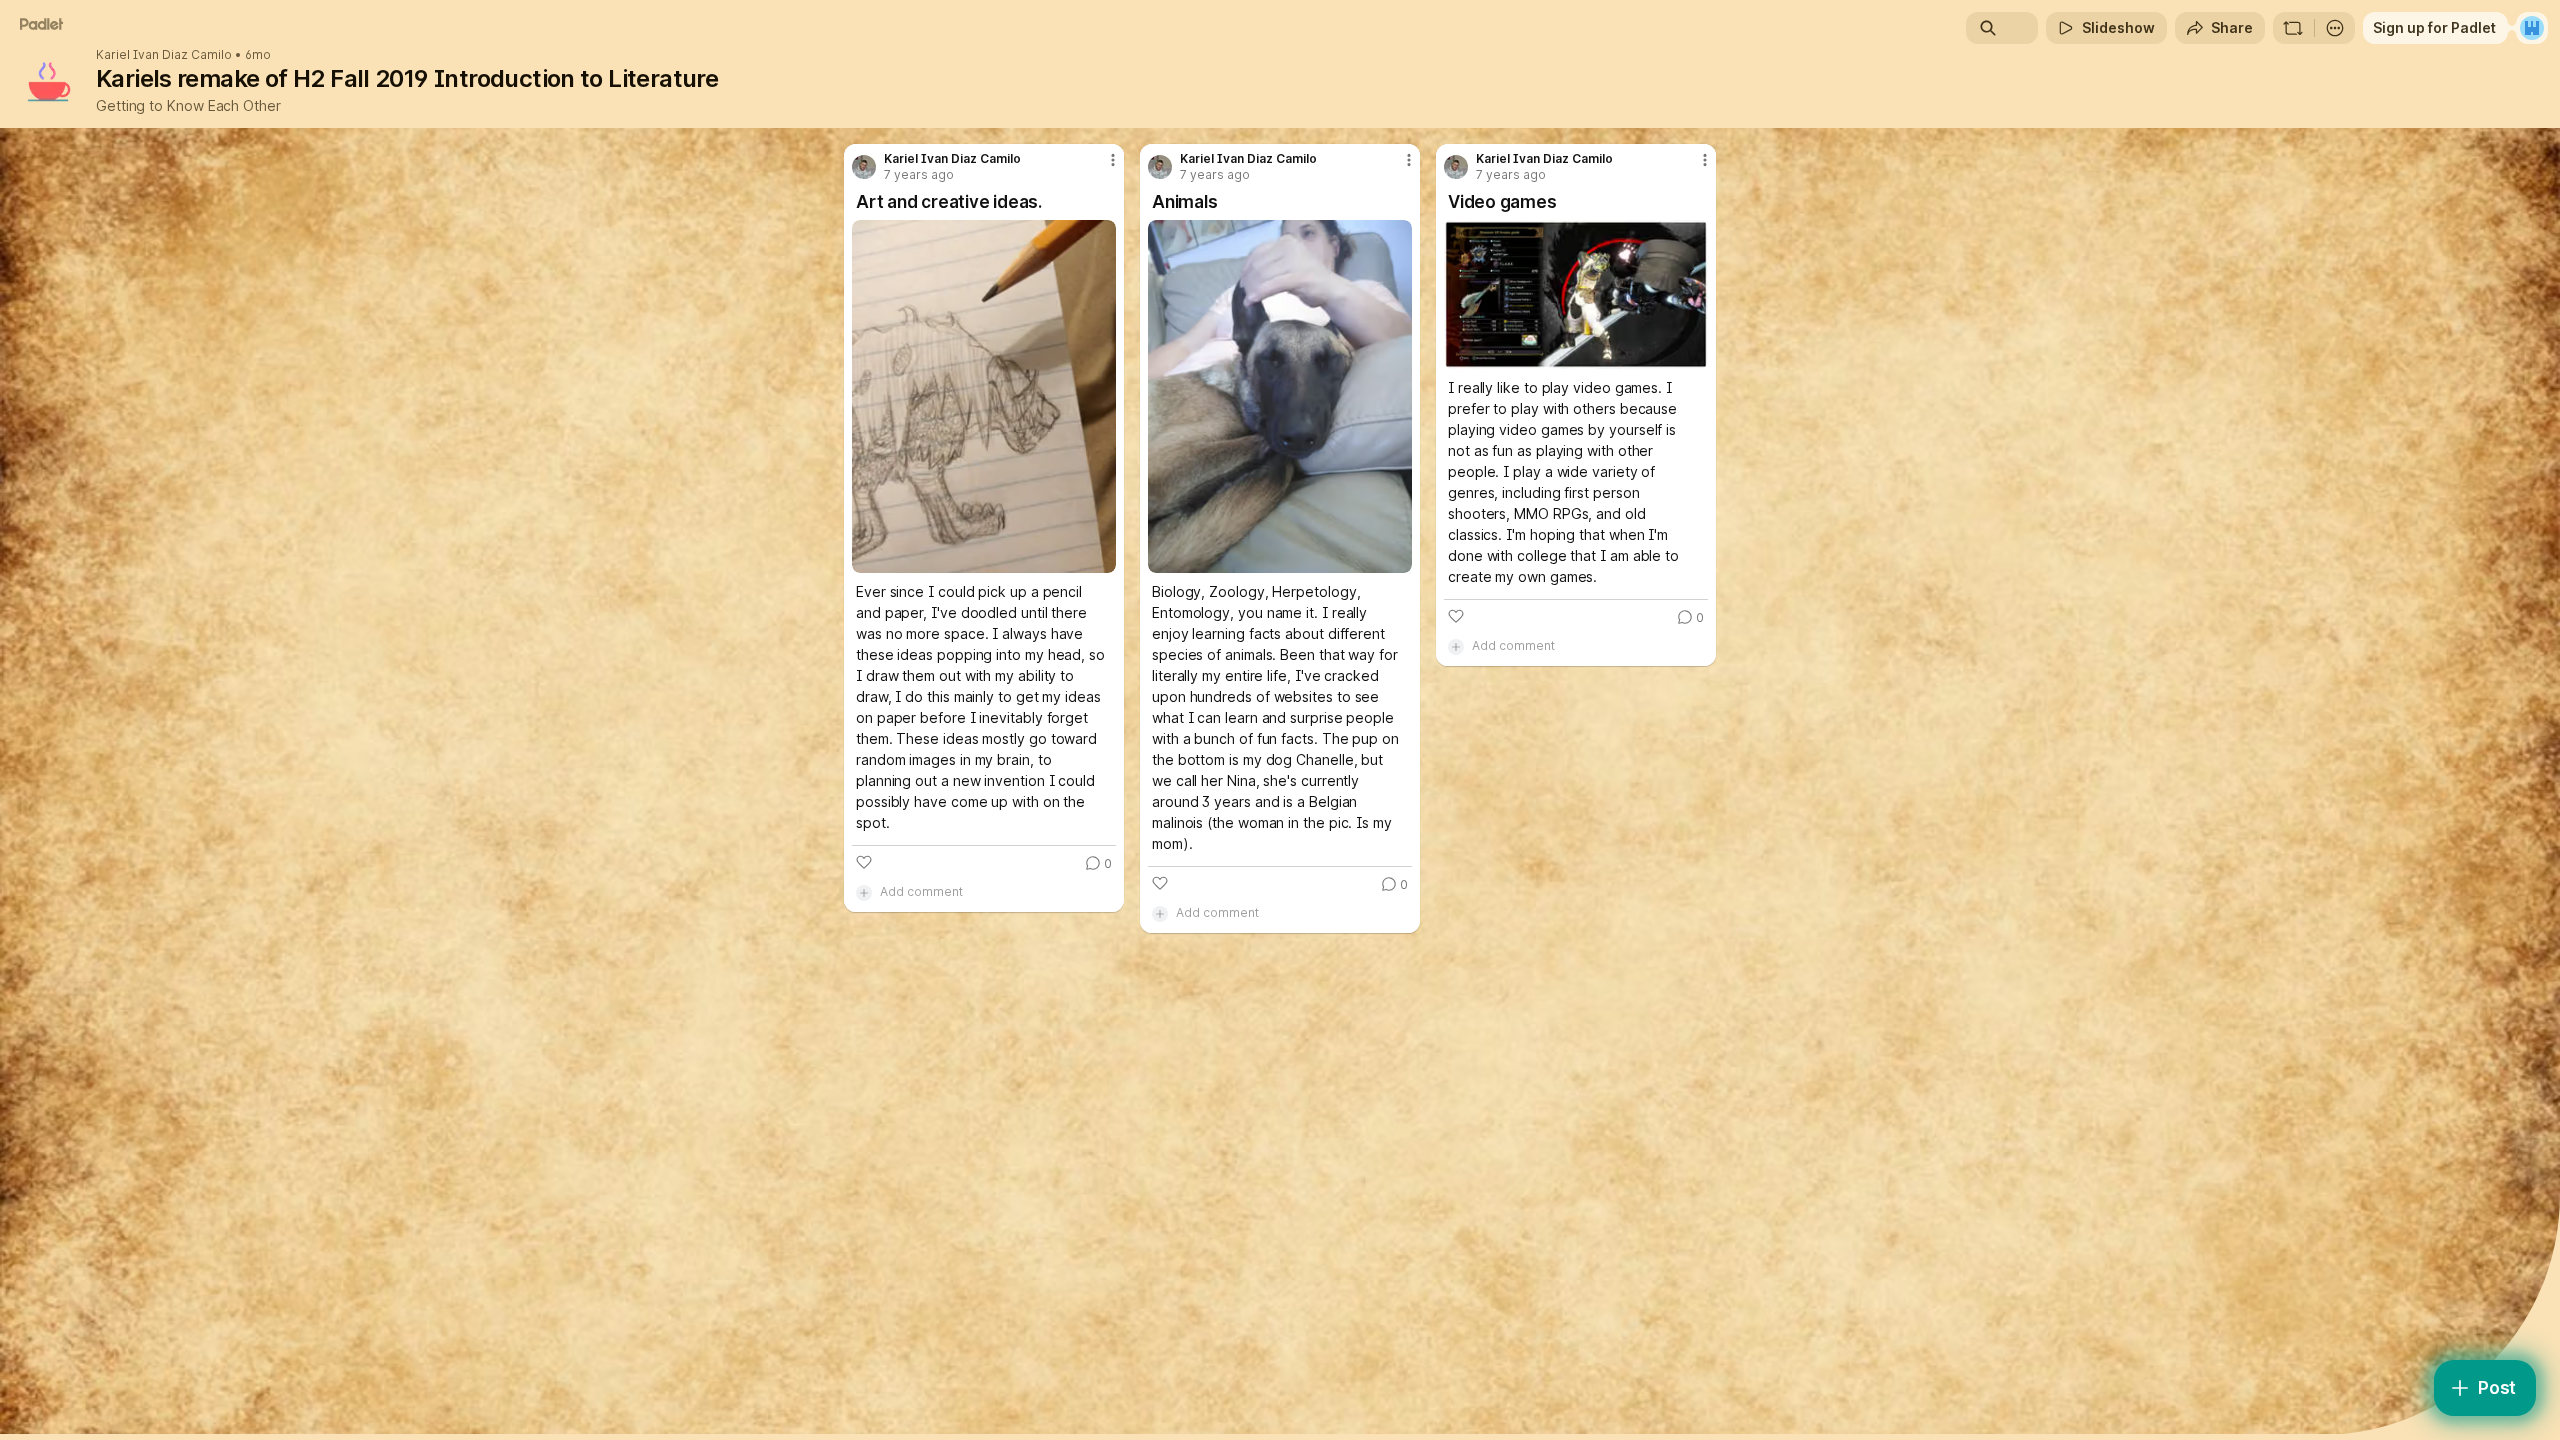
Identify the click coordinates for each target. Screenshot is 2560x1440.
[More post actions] (1113, 160)
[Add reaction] (864, 862)
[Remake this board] (2293, 28)
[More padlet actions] (2335, 28)
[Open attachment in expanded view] (984, 396)
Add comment (921, 891)
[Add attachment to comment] (864, 892)
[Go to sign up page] (2532, 28)
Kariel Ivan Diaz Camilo (164, 55)
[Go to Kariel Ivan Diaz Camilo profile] (864, 167)
